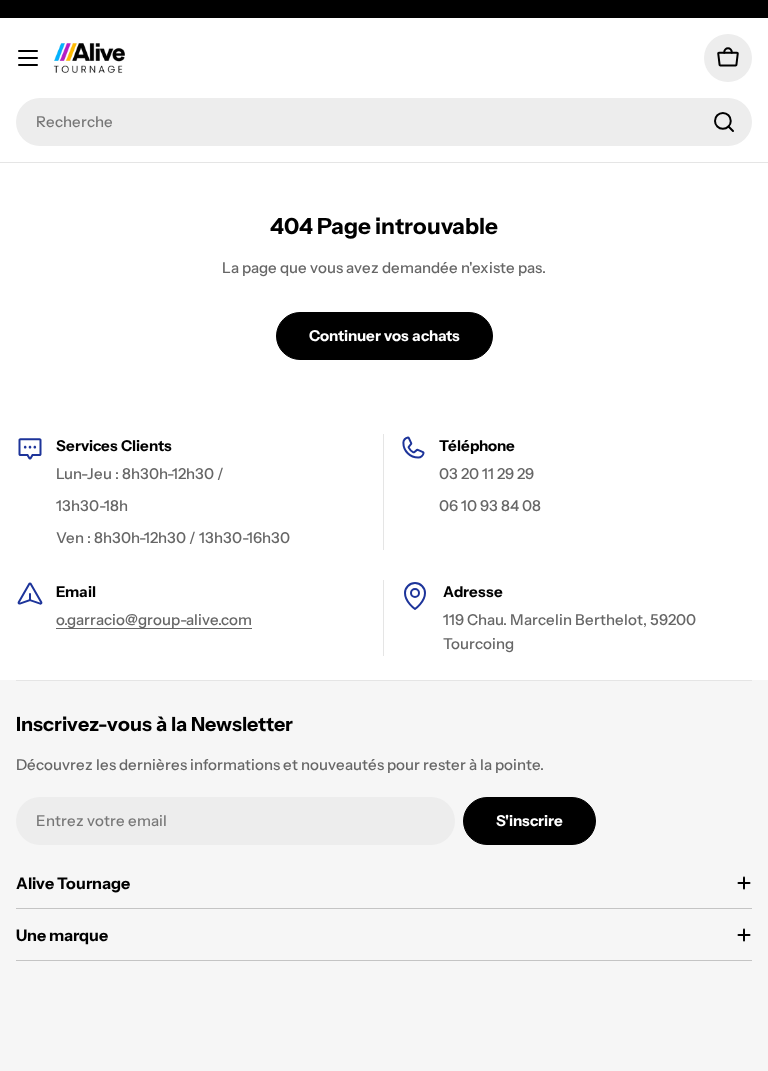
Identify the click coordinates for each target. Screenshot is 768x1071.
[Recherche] (724, 122)
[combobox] (384, 122)
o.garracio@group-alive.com (154, 619)
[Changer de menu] (28, 58)
